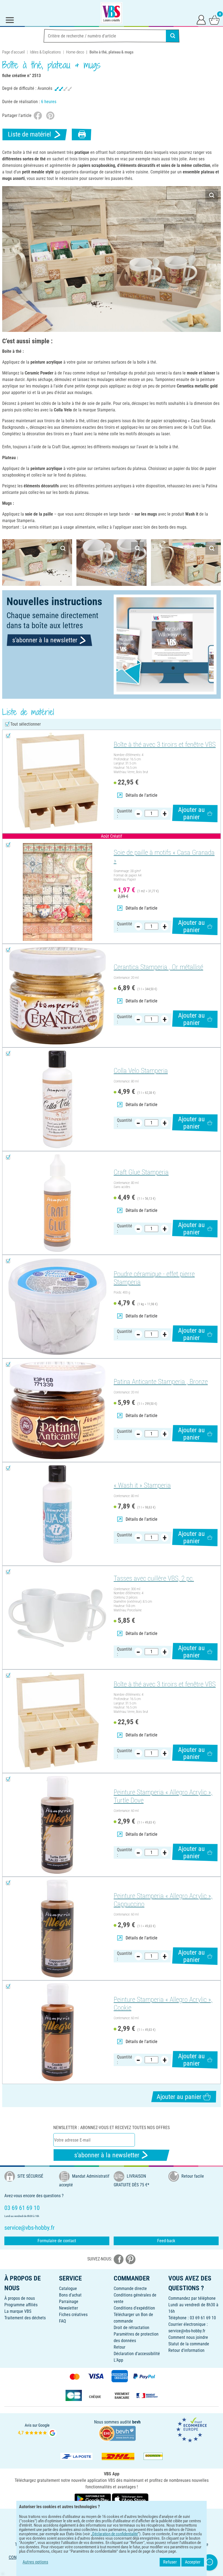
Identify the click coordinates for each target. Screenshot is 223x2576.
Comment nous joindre (188, 2337)
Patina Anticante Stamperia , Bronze (161, 1382)
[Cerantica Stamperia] (57, 996)
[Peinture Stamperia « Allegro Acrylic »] (57, 1825)
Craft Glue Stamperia (141, 1172)
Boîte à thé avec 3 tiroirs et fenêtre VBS (165, 744)
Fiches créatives (73, 2315)
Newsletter (69, 2308)
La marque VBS (18, 2311)
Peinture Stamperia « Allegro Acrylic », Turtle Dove (163, 1796)
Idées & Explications (45, 52)
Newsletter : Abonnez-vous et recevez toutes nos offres (112, 2128)
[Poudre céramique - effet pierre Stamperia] (57, 1307)
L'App (118, 2360)
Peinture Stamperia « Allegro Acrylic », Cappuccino (163, 1900)
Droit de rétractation (131, 2328)
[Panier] (214, 20)
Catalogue (68, 2288)
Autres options (35, 2562)
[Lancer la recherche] (173, 36)
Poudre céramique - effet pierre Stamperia (154, 1278)
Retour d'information (186, 2350)
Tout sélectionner (26, 724)
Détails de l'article (142, 795)
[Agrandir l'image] (212, 195)
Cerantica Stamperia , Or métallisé (158, 967)
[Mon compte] (201, 20)
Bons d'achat (70, 2295)
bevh (136, 2422)
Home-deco (75, 52)
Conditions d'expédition (134, 2308)
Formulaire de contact (57, 2241)
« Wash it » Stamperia (142, 1485)
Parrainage (69, 2302)
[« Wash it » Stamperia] (57, 1514)
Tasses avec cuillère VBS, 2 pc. (154, 1578)
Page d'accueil (13, 52)
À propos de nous (20, 2298)
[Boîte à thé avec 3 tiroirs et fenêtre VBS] (57, 782)
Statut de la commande (189, 2344)
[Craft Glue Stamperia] (57, 1203)
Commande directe (130, 2288)
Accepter (193, 2562)
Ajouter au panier (191, 813)
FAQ (63, 2321)
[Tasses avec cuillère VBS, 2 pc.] (57, 1618)
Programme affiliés (21, 2305)
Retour (120, 2347)
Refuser (170, 2562)
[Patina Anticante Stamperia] (57, 1410)
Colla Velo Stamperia (141, 1071)
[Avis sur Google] (37, 2430)
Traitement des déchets (25, 2318)
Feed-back (166, 2241)
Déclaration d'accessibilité (137, 2354)
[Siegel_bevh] (117, 2433)
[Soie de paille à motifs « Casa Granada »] (57, 892)
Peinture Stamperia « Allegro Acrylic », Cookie (163, 2004)
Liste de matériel (30, 134)
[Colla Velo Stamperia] (57, 1099)
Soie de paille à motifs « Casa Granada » (164, 857)
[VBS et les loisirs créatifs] (112, 13)
